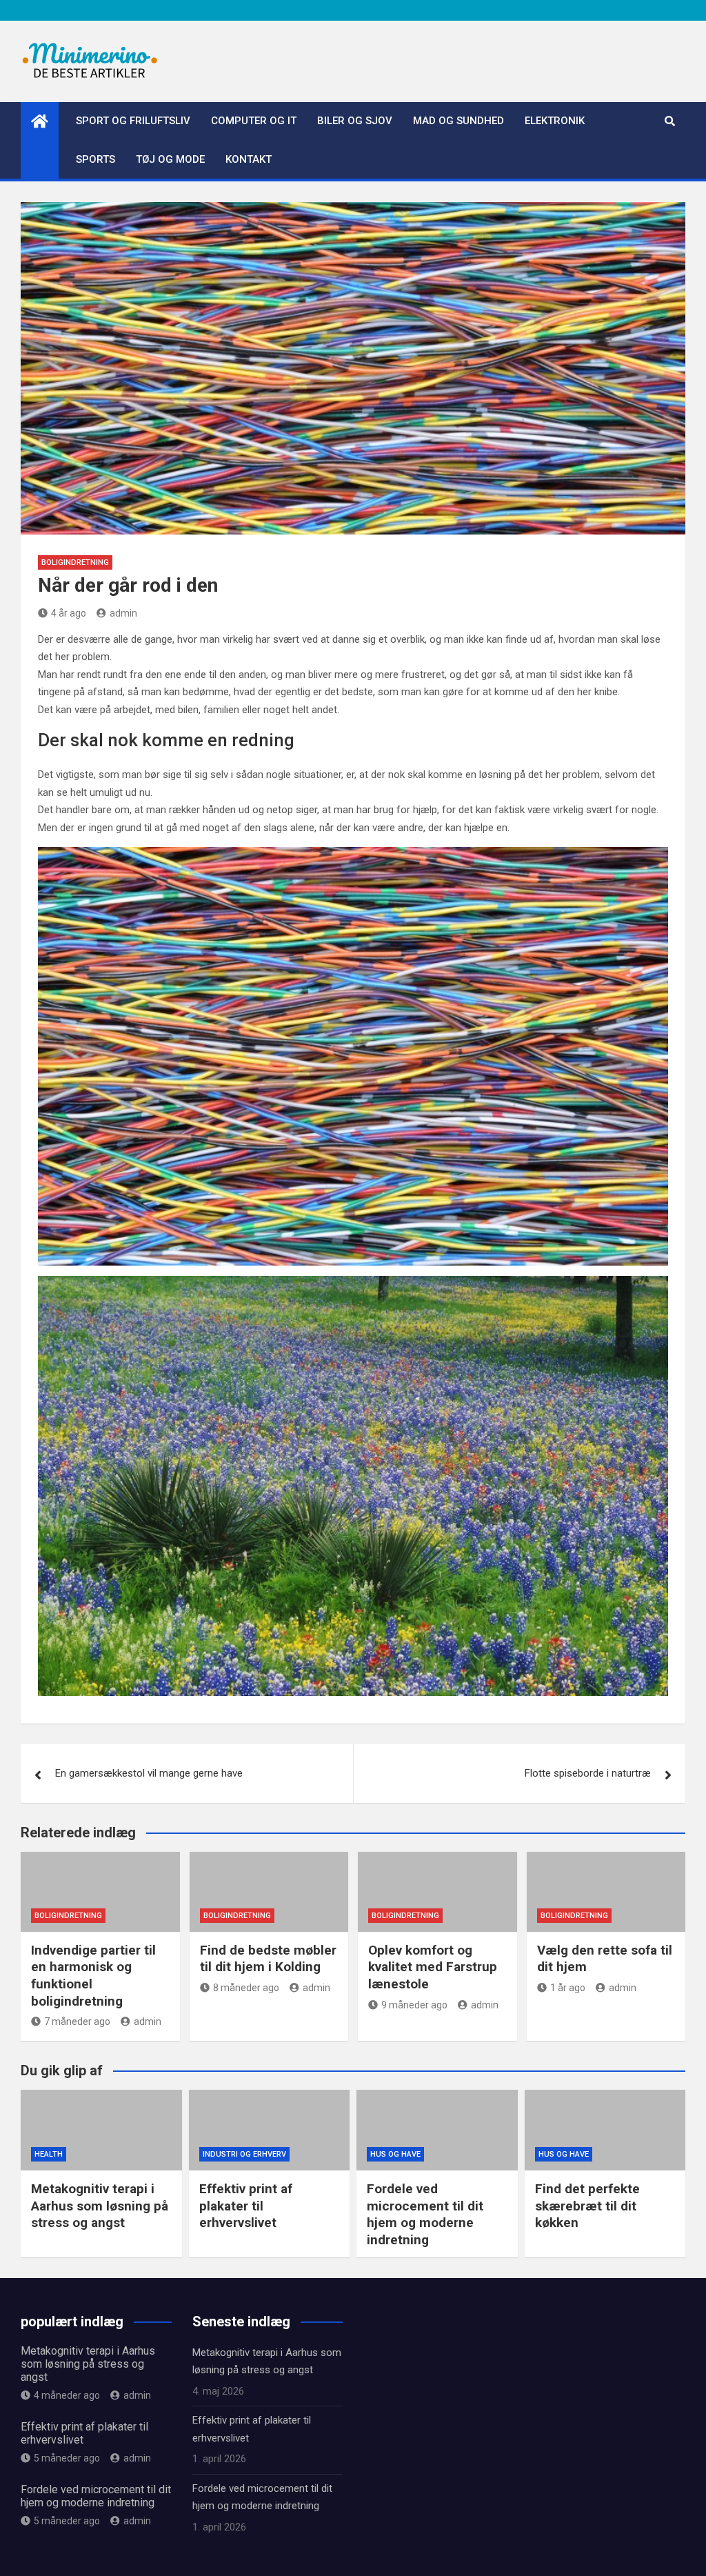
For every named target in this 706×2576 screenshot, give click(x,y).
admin (123, 613)
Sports (95, 159)
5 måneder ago (67, 2458)
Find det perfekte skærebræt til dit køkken (587, 2206)
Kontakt (249, 159)
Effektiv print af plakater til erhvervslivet (246, 2206)
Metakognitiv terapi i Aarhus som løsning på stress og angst (100, 2206)
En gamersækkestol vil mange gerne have (149, 1773)
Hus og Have (395, 2154)
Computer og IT (254, 121)
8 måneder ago (246, 1988)
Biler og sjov (355, 121)
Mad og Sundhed (458, 121)
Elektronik (555, 121)
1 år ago (568, 1988)
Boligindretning (75, 562)
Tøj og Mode (170, 159)
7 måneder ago (77, 2021)
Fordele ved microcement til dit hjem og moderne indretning (425, 2214)
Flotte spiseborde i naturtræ (588, 1773)
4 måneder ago (67, 2395)
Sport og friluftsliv (133, 121)
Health (49, 2154)
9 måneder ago (414, 2005)
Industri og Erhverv (244, 2154)
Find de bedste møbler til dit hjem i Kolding (268, 1959)
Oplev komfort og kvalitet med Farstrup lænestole (433, 1967)
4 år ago (69, 613)
